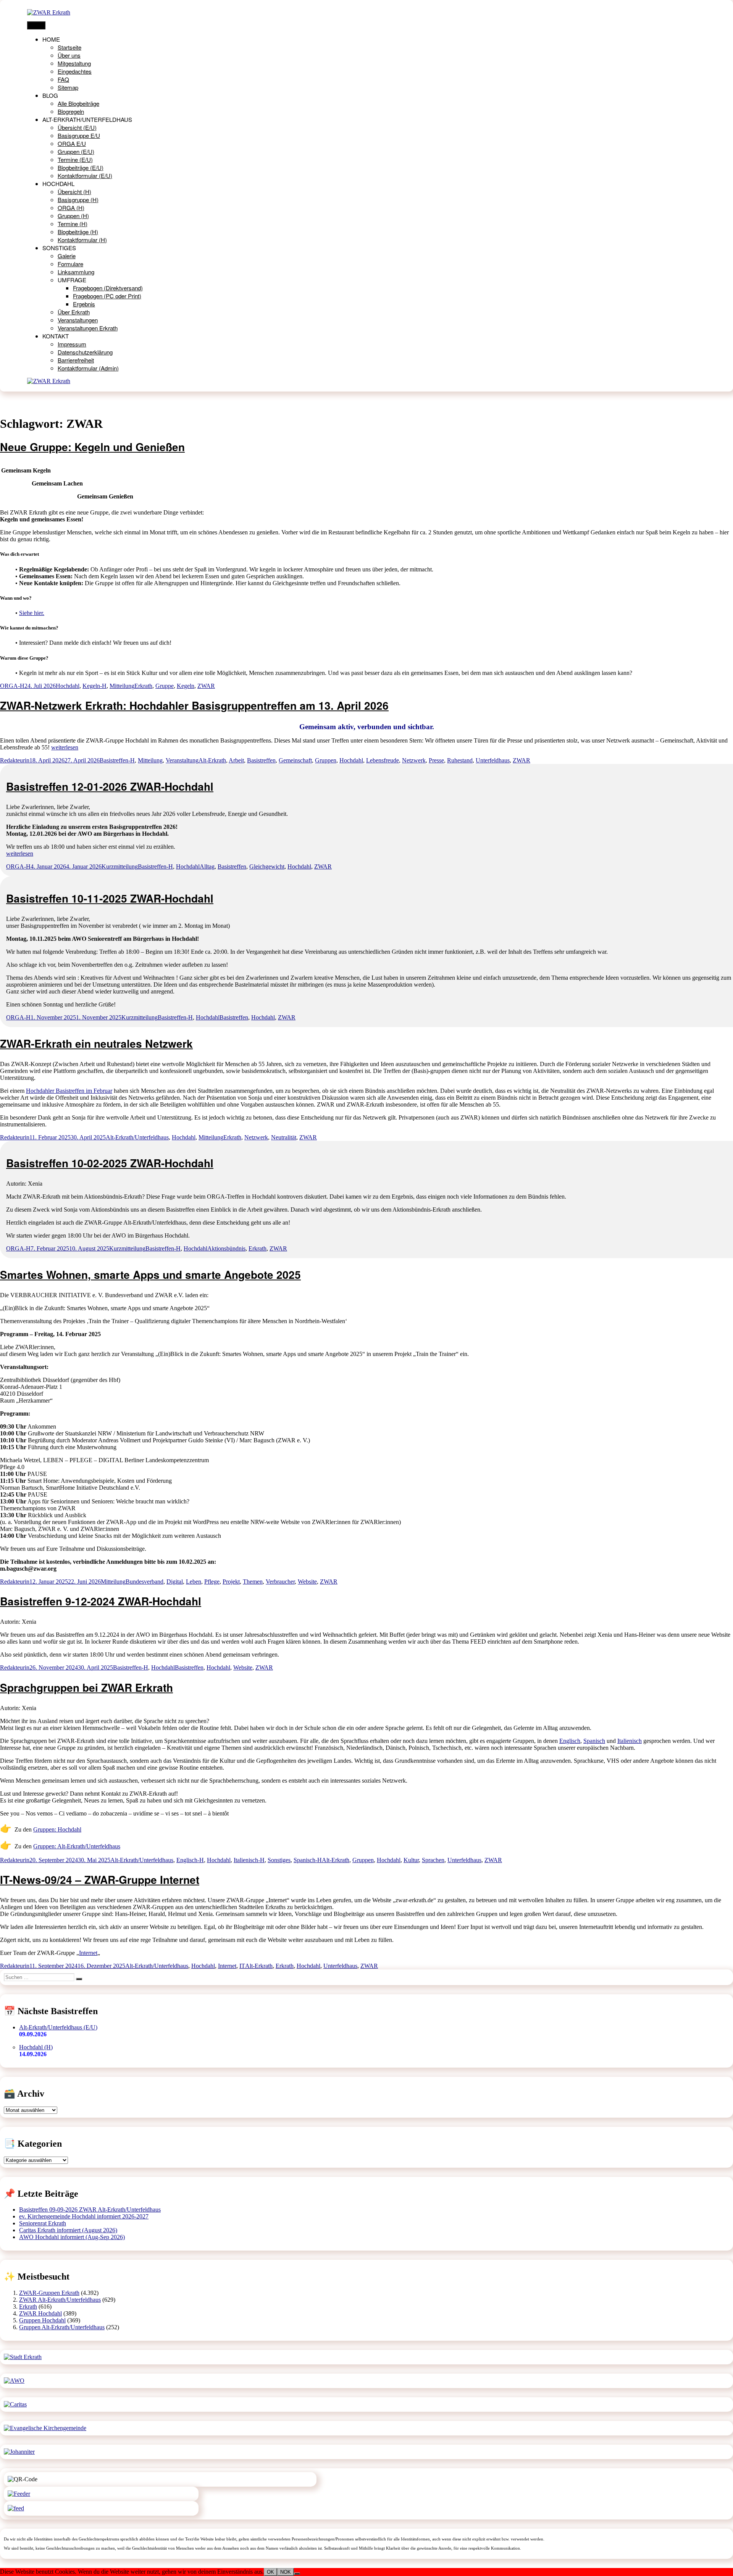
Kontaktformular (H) (82, 240)
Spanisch (594, 1741)
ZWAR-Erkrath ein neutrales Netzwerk (96, 1043)
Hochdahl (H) (36, 2047)
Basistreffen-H (117, 760)
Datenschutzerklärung (85, 352)
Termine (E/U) (75, 159)
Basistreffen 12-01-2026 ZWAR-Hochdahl (110, 786)
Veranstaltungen (78, 320)
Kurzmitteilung (120, 866)
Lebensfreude (383, 760)
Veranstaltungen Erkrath (88, 328)
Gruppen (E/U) (76, 151)
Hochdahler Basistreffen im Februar (69, 1091)
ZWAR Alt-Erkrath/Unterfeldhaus (60, 2300)
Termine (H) (73, 224)
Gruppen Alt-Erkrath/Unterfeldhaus (62, 2327)
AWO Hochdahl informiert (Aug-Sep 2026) (72, 2237)
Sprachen (433, 1860)
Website (307, 1582)
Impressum (72, 344)
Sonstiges (279, 1860)
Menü (36, 25)
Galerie (67, 256)
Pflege (212, 1582)
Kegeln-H (94, 686)
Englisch (570, 1741)
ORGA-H (12, 686)
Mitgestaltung (74, 63)
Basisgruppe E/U (79, 135)
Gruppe (165, 686)
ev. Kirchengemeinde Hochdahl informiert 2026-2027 (84, 2216)
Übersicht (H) (74, 192)
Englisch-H (190, 1860)
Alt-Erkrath (212, 760)
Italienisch (630, 1741)
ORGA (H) (71, 208)
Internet (88, 1953)
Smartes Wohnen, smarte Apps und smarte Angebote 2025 (150, 1274)
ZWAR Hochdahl (40, 2313)
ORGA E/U (72, 143)
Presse (436, 760)
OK (270, 2572)
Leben (194, 1582)
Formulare (70, 264)
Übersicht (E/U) (77, 127)
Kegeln (186, 686)
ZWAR (206, 686)
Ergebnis (84, 304)
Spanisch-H (308, 1860)
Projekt (231, 1582)
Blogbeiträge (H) (78, 232)
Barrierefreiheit (76, 360)
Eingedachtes (75, 71)
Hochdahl (68, 686)
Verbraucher (280, 1582)
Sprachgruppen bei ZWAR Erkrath (86, 1687)
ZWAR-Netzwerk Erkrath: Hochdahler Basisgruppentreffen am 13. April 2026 (194, 705)
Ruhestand (460, 760)
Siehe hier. (32, 613)
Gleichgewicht (267, 866)
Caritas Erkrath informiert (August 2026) (68, 2230)
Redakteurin (15, 760)
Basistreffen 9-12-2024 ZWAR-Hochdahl (101, 1601)
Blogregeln (71, 111)
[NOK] (297, 2574)
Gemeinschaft (295, 760)
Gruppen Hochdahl (42, 2320)
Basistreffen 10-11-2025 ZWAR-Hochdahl (110, 898)
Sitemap (68, 87)
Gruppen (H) (73, 216)
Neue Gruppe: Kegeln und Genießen (92, 447)
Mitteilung (122, 686)
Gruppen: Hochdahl (57, 1829)
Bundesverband (145, 1582)
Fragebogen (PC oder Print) (107, 296)
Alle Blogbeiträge (78, 103)
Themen (253, 1582)
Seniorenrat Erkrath (43, 2223)
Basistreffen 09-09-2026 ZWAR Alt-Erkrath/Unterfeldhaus (90, 2210)
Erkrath (143, 686)
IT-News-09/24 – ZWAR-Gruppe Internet (100, 1879)
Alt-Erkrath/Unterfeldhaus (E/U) (58, 2027)
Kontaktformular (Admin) (88, 368)
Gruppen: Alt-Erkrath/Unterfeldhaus (77, 1846)
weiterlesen (65, 747)
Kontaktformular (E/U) (85, 176)
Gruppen (326, 760)
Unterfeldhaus (493, 760)
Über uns (69, 55)
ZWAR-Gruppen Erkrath (49, 2293)
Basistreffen (261, 760)
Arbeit (236, 760)
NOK (286, 2572)
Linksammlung (76, 272)
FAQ (63, 79)
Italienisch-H (249, 1860)
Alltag (207, 866)
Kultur (411, 1860)
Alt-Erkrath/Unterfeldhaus (137, 1137)
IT (242, 1966)
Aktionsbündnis (226, 1248)
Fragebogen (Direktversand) (108, 288)
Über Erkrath (74, 312)
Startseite (69, 47)
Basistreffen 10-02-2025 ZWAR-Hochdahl (110, 1163)
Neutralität (284, 1137)
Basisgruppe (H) (78, 200)
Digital (175, 1582)
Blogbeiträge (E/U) (81, 167)
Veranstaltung (182, 760)
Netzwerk (414, 760)
